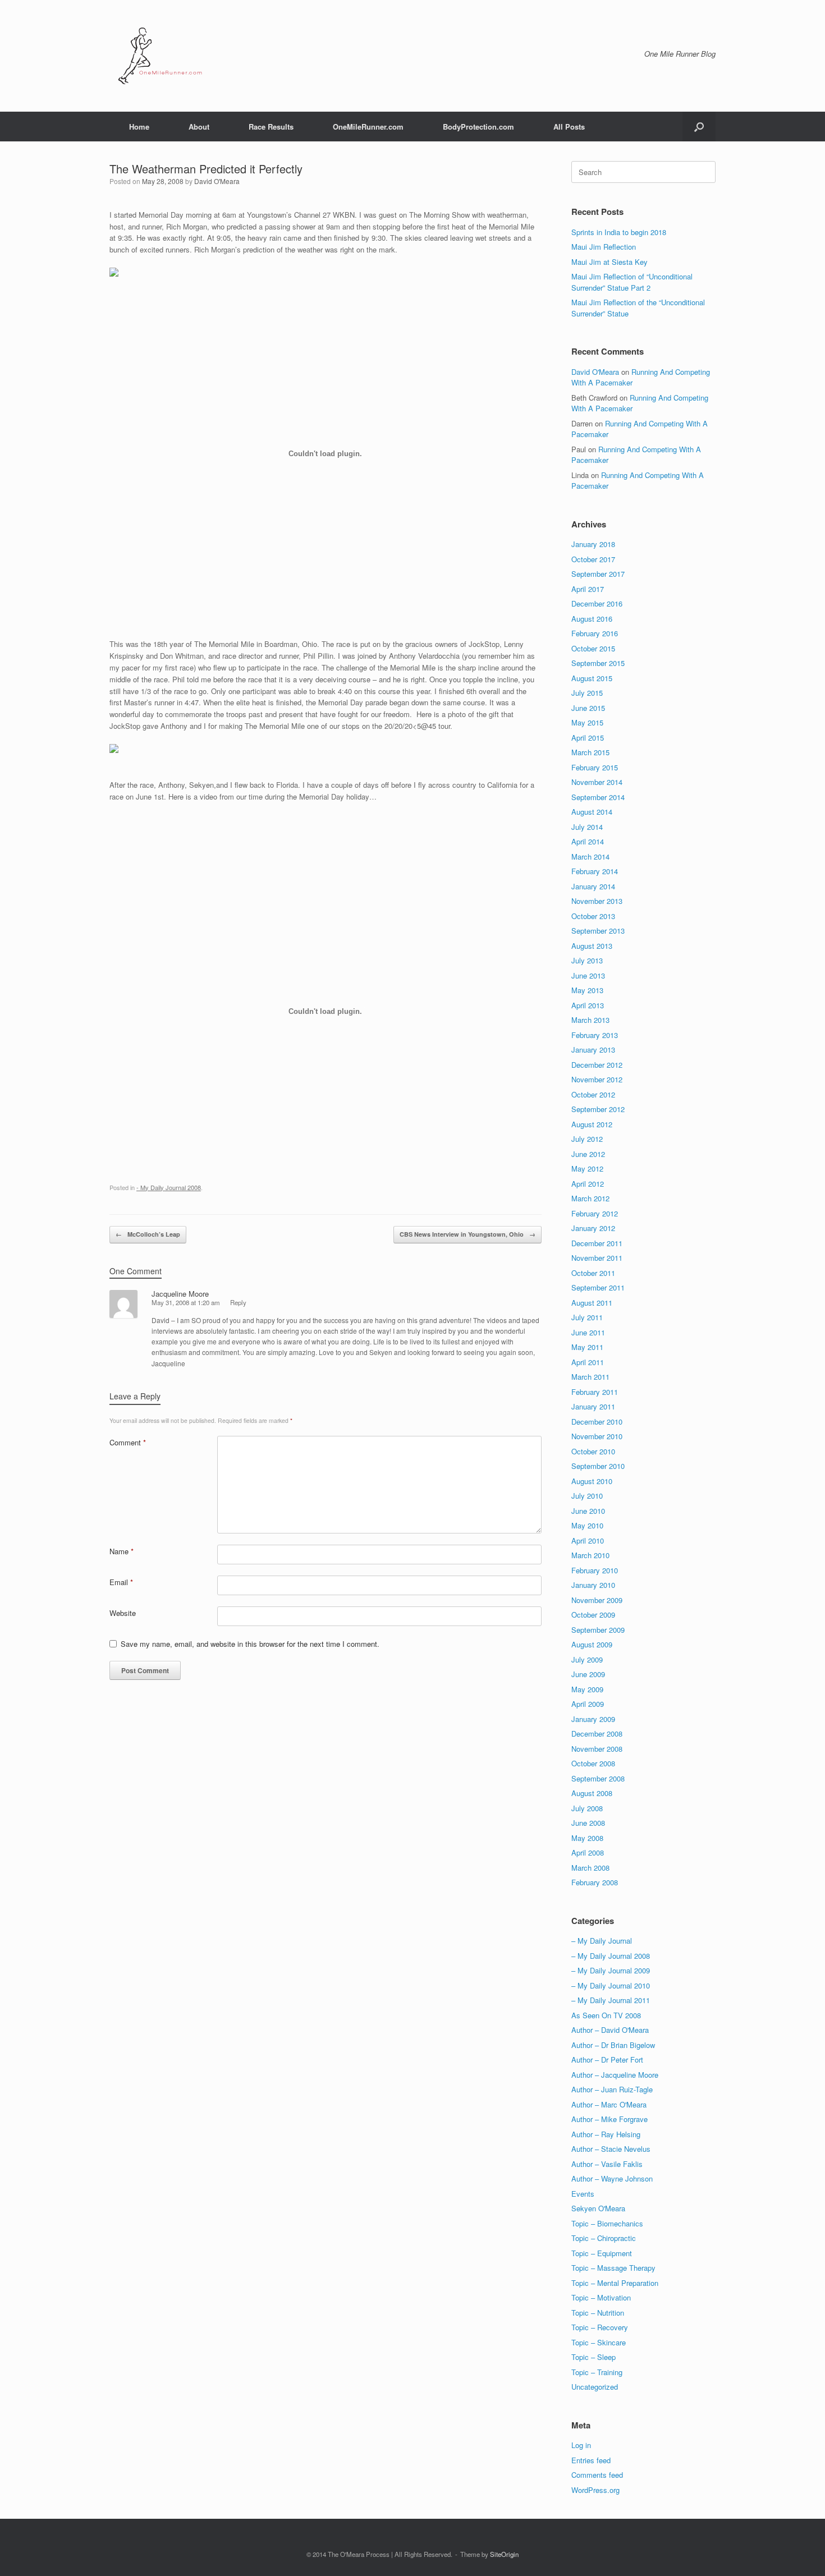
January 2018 (593, 544)
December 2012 (597, 1065)
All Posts (569, 127)
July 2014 (587, 827)
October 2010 (593, 1451)
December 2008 (597, 1734)
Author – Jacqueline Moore (615, 2075)
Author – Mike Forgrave (609, 2119)
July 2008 (587, 1808)
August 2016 (592, 619)
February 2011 (595, 1392)
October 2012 (593, 1094)
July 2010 (587, 1496)
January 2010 (593, 1585)
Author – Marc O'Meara (609, 2104)
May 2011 (587, 1347)
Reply (238, 1302)
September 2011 (598, 1287)
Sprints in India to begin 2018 (619, 232)
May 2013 (587, 990)
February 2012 (595, 1213)
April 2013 (588, 1005)
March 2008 (590, 1868)
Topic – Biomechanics (607, 2223)
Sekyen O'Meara (598, 2208)
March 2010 (590, 1555)
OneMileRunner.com (368, 127)
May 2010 (587, 1525)
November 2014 (597, 782)
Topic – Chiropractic (604, 2238)
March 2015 (590, 752)
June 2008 (588, 1823)
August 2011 (592, 1303)
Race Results (271, 127)
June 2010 (588, 1511)
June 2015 (588, 708)
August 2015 (592, 678)
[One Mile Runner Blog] (160, 56)
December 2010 (597, 1422)
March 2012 (590, 1198)
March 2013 (590, 1020)
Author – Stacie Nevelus (611, 2149)
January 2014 (593, 886)
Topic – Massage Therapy (613, 2268)
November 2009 (597, 1600)
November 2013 (597, 901)
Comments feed (597, 2475)
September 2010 (598, 1466)
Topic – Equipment (602, 2253)
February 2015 (595, 767)
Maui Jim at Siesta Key (609, 262)
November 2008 (597, 1749)
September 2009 (598, 1630)
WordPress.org (595, 2490)
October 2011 (593, 1273)
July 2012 (587, 1139)
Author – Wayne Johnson (612, 2178)
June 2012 (588, 1154)
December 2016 (597, 603)
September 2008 (598, 1778)
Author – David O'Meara (610, 2030)
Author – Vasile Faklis (607, 2164)
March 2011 (590, 1377)
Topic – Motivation (601, 2297)
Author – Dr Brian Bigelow (613, 2045)
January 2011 (593, 1406)
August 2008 (592, 1793)
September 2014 (598, 797)
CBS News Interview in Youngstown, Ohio (467, 1234)
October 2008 (593, 1763)
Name (122, 1551)
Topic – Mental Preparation (615, 2283)
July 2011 (587, 1317)
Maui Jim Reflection (604, 247)
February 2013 (595, 1035)
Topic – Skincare (599, 2342)
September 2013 (598, 931)
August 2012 (592, 1124)
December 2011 (597, 1243)
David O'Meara (217, 181)
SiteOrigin (504, 2554)
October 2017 (593, 559)
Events (583, 2194)
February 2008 (595, 1882)
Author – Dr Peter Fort (607, 2060)
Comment (128, 1442)
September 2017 (598, 574)
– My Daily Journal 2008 (611, 1956)
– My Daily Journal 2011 (611, 2000)
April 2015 (588, 738)
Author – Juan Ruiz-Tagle (612, 2089)
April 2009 (588, 1704)
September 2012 (598, 1109)
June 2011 (588, 1332)
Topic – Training (597, 2372)
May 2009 (587, 1689)
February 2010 (595, 1570)
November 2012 (597, 1079)
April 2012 (588, 1184)
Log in (581, 2445)
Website (123, 1613)
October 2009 (593, 1615)
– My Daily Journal (602, 1941)
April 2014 (588, 841)
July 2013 (587, 960)
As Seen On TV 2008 (606, 2015)
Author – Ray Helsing (606, 2134)
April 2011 (588, 1362)
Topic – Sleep (593, 2357)
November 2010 (597, 1436)
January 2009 (593, 1719)
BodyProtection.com (478, 127)
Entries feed (591, 2460)
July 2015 (587, 693)
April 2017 (588, 589)
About (199, 127)
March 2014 (590, 857)
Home (139, 127)
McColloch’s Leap (148, 1234)
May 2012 (587, 1168)
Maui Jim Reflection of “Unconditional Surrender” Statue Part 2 (632, 282)
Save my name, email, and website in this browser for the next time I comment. (250, 1644)
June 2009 (588, 1674)
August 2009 (592, 1644)
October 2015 (593, 648)
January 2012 (593, 1228)
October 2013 (593, 916)
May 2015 (587, 722)
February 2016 (595, 633)
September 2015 (598, 663)
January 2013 (593, 1050)
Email (121, 1582)
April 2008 (588, 1852)
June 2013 (588, 975)
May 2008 (587, 1838)
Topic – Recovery (600, 2327)
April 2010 (588, 1540)
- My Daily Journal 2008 (169, 1187)
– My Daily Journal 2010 (611, 1985)
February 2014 (595, 871)
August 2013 (592, 946)
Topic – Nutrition (598, 2313)
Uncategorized (595, 2387)
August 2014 (592, 812)
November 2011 (597, 1258)
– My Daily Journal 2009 (611, 1970)
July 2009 (587, 1659)
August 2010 (592, 1481)
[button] (699, 127)
